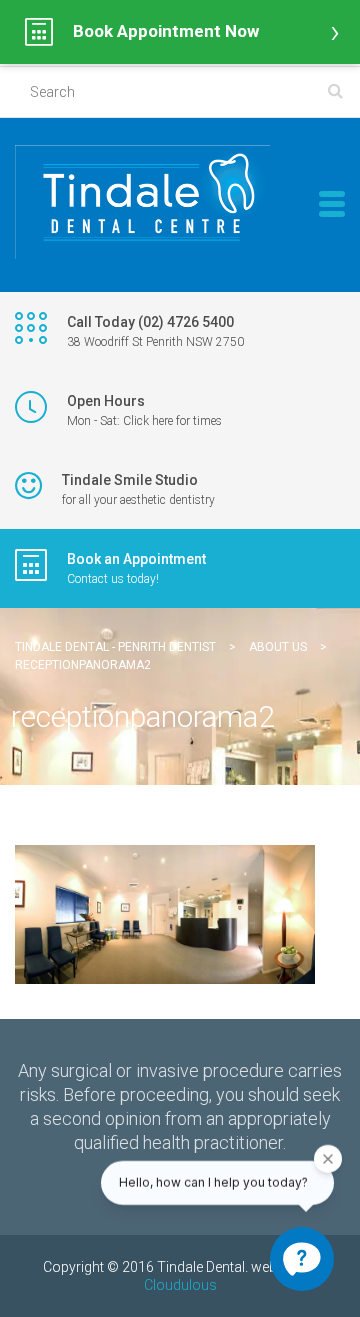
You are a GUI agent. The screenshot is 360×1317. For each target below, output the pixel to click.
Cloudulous (180, 1285)
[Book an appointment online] (180, 32)
